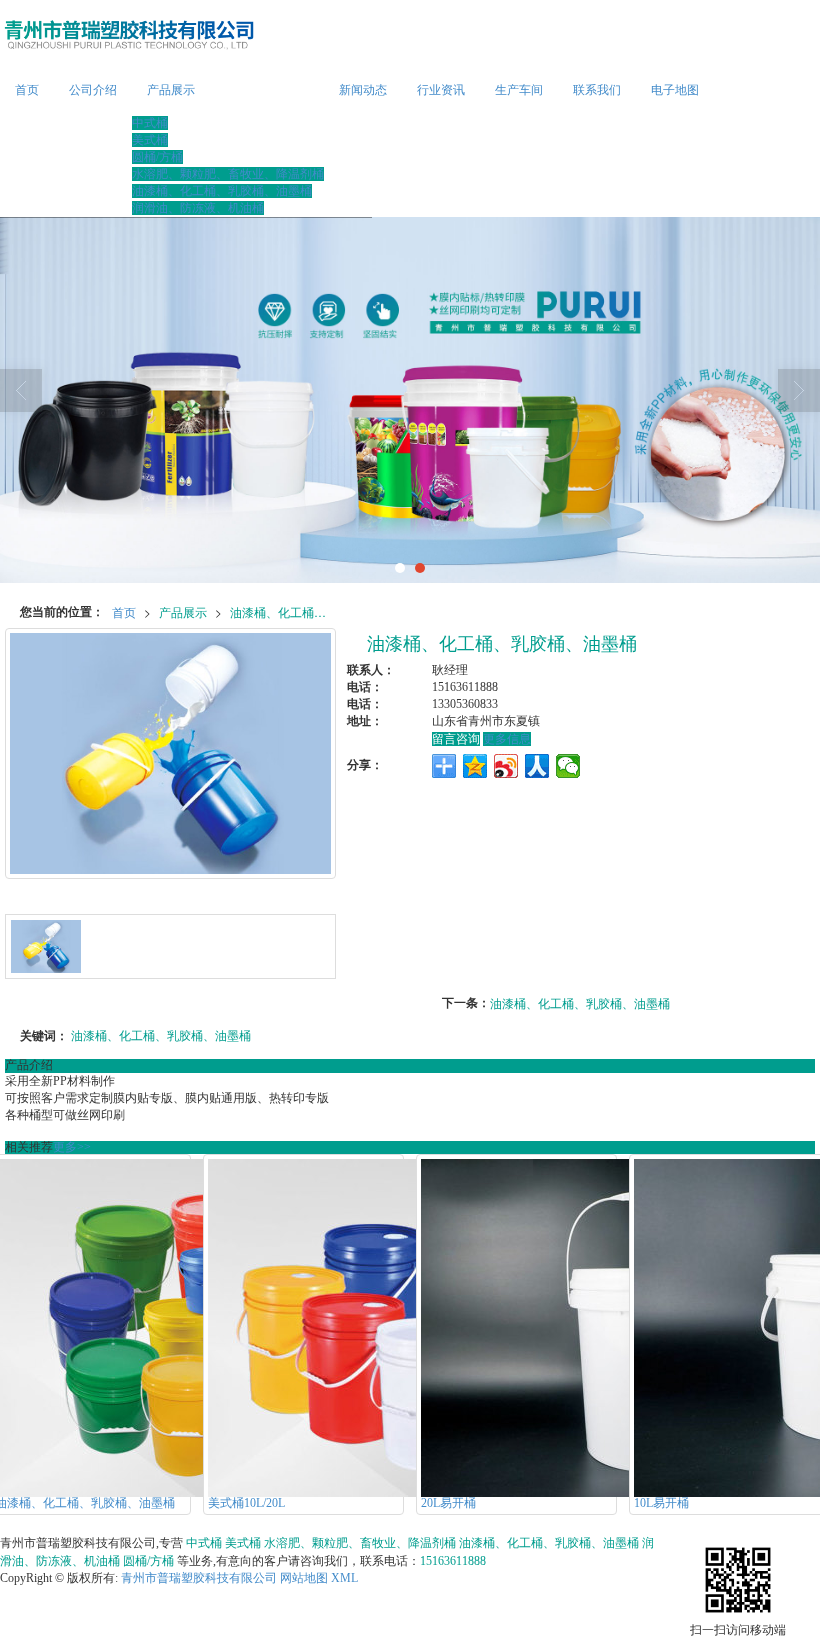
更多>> (72, 1147)
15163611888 (453, 1561)
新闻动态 (363, 90)
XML (344, 1578)
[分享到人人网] (537, 766)
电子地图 (675, 90)
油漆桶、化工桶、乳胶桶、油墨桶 (222, 191)
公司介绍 (93, 90)
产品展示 (171, 90)
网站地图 (304, 1578)
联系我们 (597, 90)
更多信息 (507, 739)
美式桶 (150, 140)
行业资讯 (441, 90)
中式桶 (150, 123)
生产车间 (519, 90)
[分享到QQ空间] (475, 766)
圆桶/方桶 (157, 157)
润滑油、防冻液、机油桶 (198, 208)
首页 (27, 90)
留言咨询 (456, 739)
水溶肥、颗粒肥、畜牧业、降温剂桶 (228, 174)
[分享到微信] (568, 766)
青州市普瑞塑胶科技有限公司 (199, 1578)
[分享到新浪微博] (506, 766)
